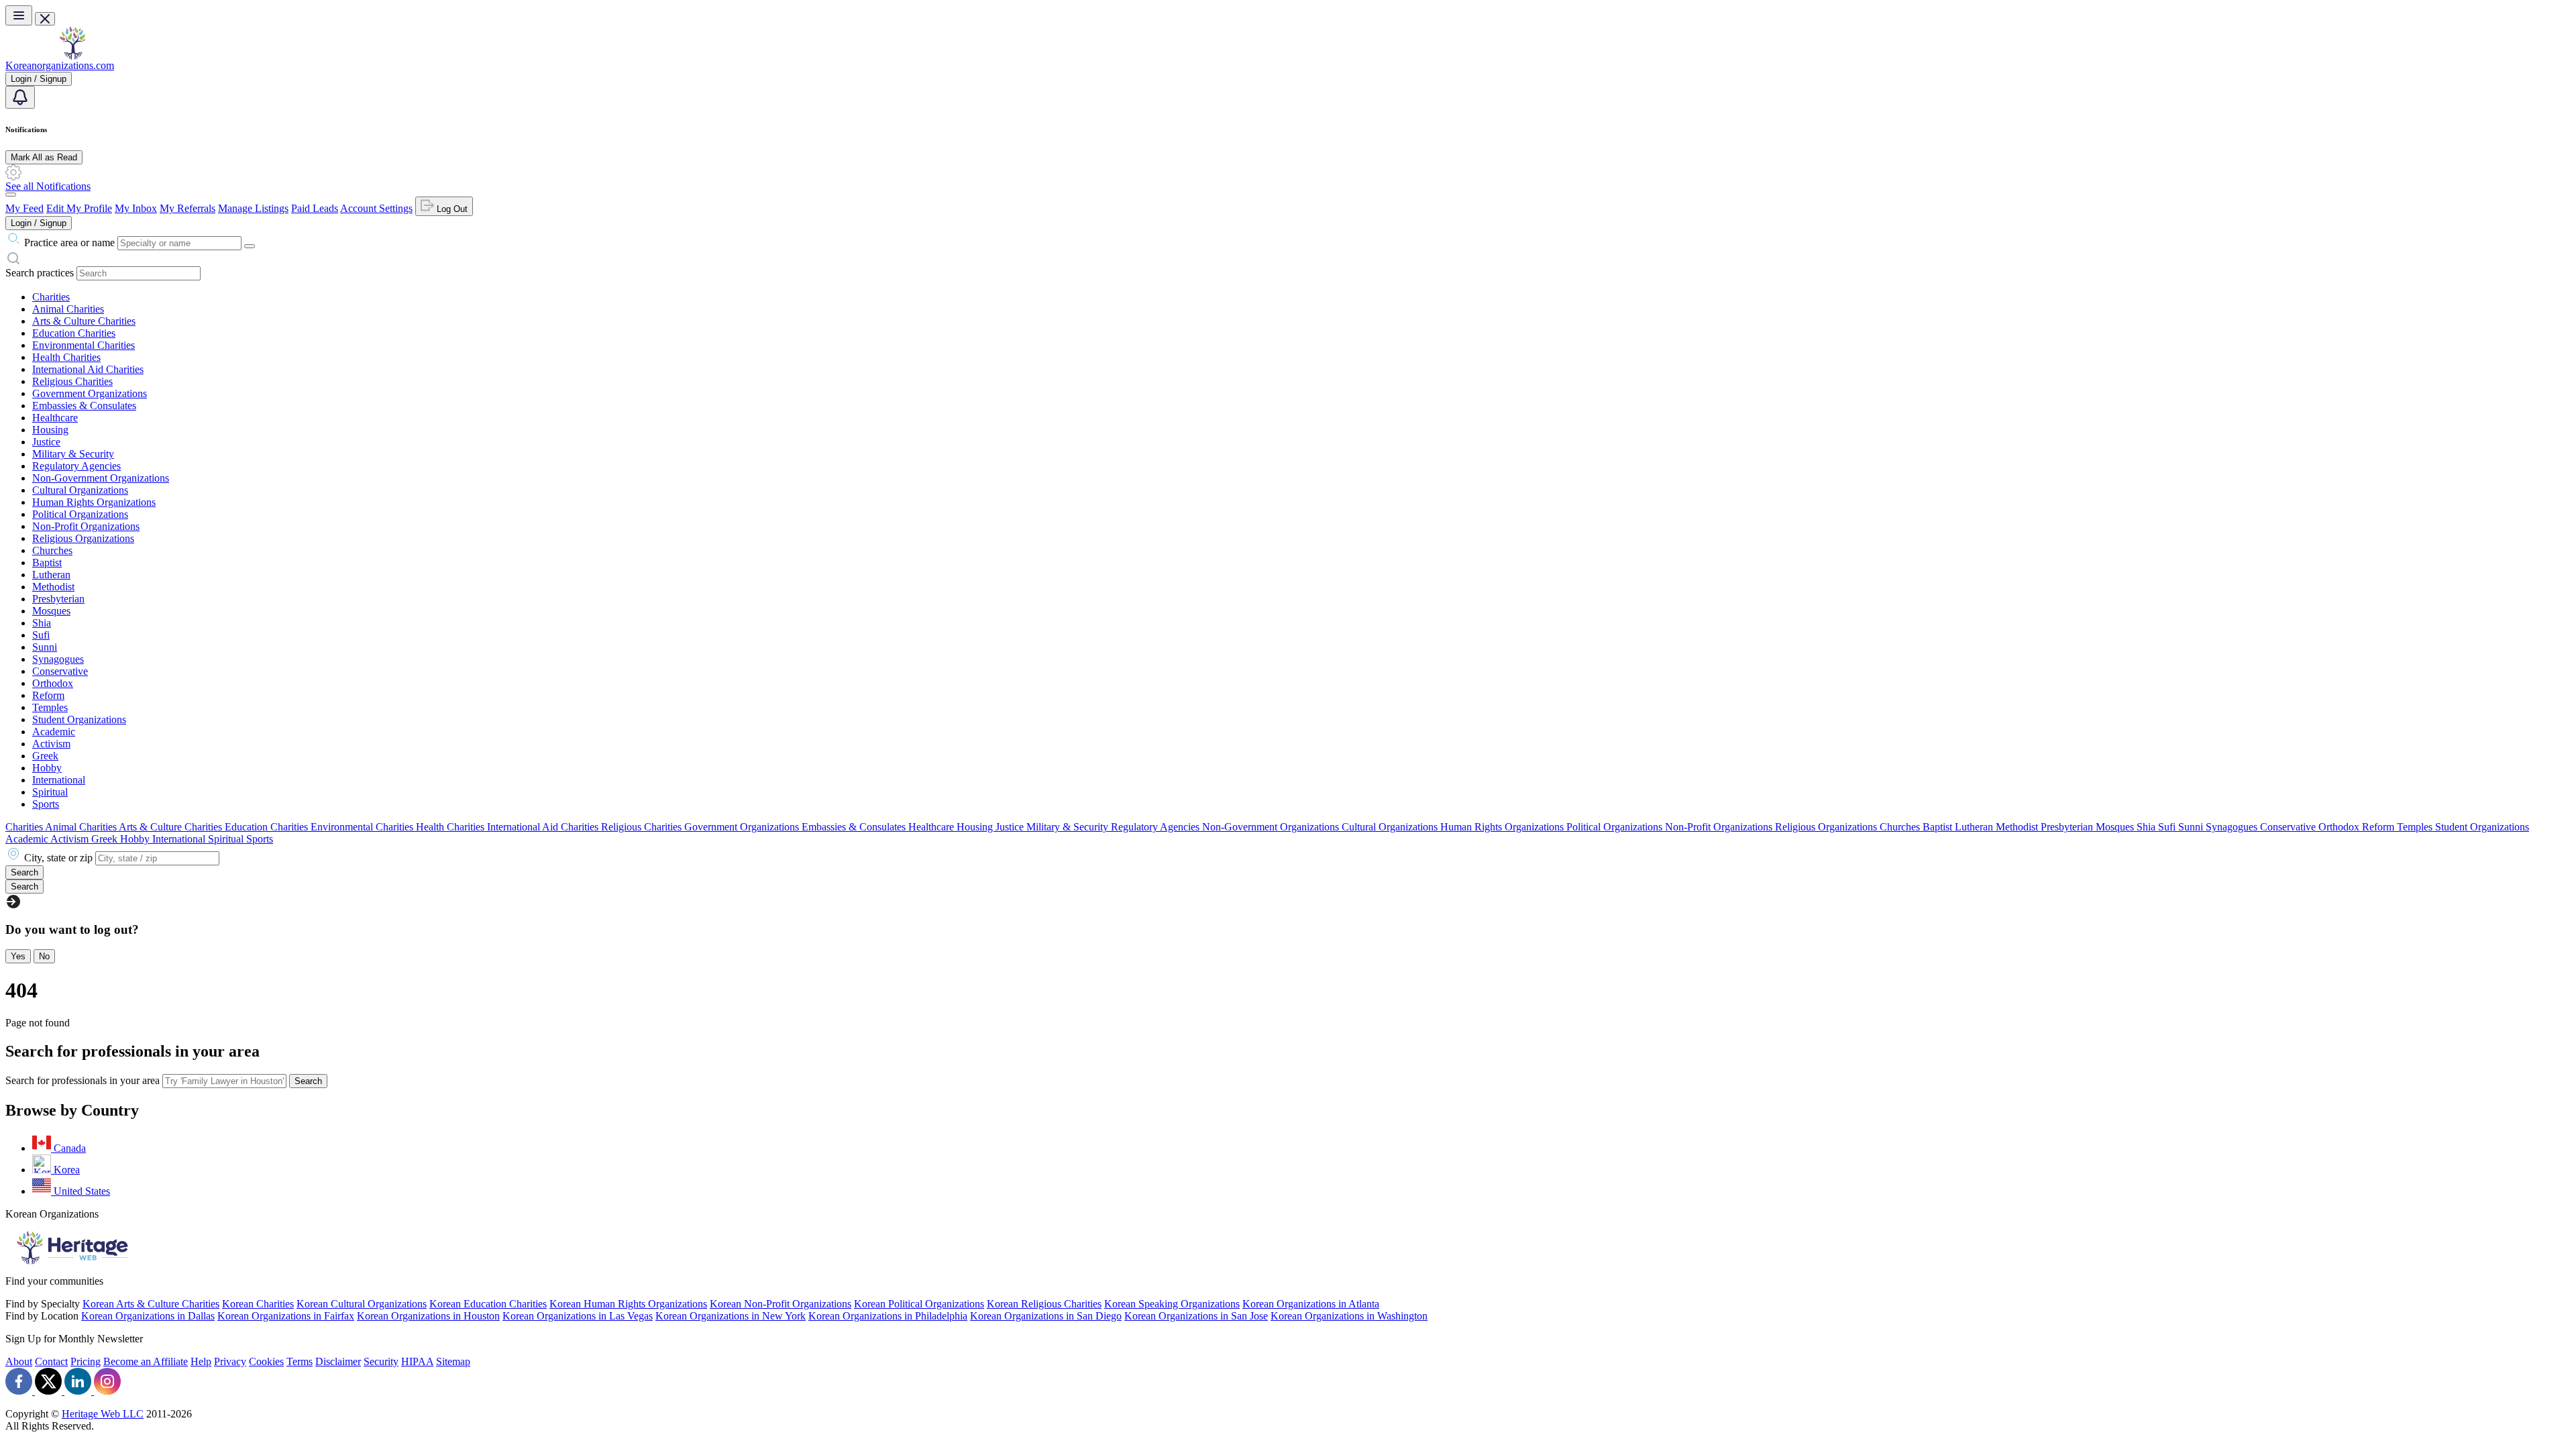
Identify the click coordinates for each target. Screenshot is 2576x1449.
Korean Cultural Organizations (362, 1304)
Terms (300, 1361)
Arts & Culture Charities (84, 321)
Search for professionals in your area (83, 1080)
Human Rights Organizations (94, 502)
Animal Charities (68, 309)
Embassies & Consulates (84, 406)
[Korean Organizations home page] (72, 56)
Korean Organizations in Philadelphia (888, 1316)
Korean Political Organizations (919, 1304)
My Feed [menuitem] (24, 208)
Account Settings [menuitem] (376, 208)
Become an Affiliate (146, 1361)
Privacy (230, 1361)
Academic (54, 732)
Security (381, 1361)
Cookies (266, 1361)
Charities (51, 297)
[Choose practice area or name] (250, 246)
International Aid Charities (88, 369)
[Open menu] (19, 15)
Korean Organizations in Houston (428, 1316)
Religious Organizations (83, 538)
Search (308, 1081)
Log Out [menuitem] (451, 209)
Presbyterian (58, 599)
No (44, 956)
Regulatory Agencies (76, 466)
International (59, 780)
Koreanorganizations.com (60, 65)
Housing (50, 430)
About (19, 1361)
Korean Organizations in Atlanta (1311, 1304)
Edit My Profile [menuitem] (79, 208)
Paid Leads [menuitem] (315, 208)
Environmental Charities (84, 345)
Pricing (86, 1361)
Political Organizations (80, 514)
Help (201, 1361)
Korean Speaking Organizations (1172, 1304)
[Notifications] (20, 97)
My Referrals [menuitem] (187, 208)
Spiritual (50, 792)
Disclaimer (338, 1361)
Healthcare (55, 418)
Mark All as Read (44, 157)
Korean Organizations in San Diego (1046, 1316)
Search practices (40, 273)
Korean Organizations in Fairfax (286, 1316)
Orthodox (53, 683)
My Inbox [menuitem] (136, 208)
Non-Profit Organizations (86, 526)
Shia (42, 623)
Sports (46, 804)
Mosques (51, 611)
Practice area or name (69, 243)
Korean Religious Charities (1044, 1304)
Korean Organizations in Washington (1349, 1316)
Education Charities (74, 333)
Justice (46, 442)
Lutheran (51, 575)
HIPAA (417, 1361)
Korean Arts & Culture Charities (151, 1304)
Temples (50, 707)
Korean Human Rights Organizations (628, 1304)
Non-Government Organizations (101, 478)
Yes (18, 956)
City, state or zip (58, 858)
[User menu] (11, 195)
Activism (51, 744)
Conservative (60, 671)
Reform (48, 695)
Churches (52, 550)
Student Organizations (79, 719)
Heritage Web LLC (103, 1414)
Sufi (41, 635)
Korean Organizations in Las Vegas (578, 1316)
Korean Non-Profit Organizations (781, 1304)
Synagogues (58, 659)
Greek (45, 756)
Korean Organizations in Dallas (148, 1316)
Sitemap (453, 1361)
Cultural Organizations (80, 490)
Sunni (45, 647)
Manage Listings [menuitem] (253, 208)
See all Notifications (48, 186)
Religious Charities (72, 381)
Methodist (53, 587)
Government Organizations (90, 393)
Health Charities (66, 357)
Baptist (47, 562)
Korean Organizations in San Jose (1196, 1316)
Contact (51, 1361)
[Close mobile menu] (45, 19)
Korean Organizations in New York (731, 1316)
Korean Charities (258, 1304)
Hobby (47, 768)
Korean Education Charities (488, 1304)
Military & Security (73, 454)
